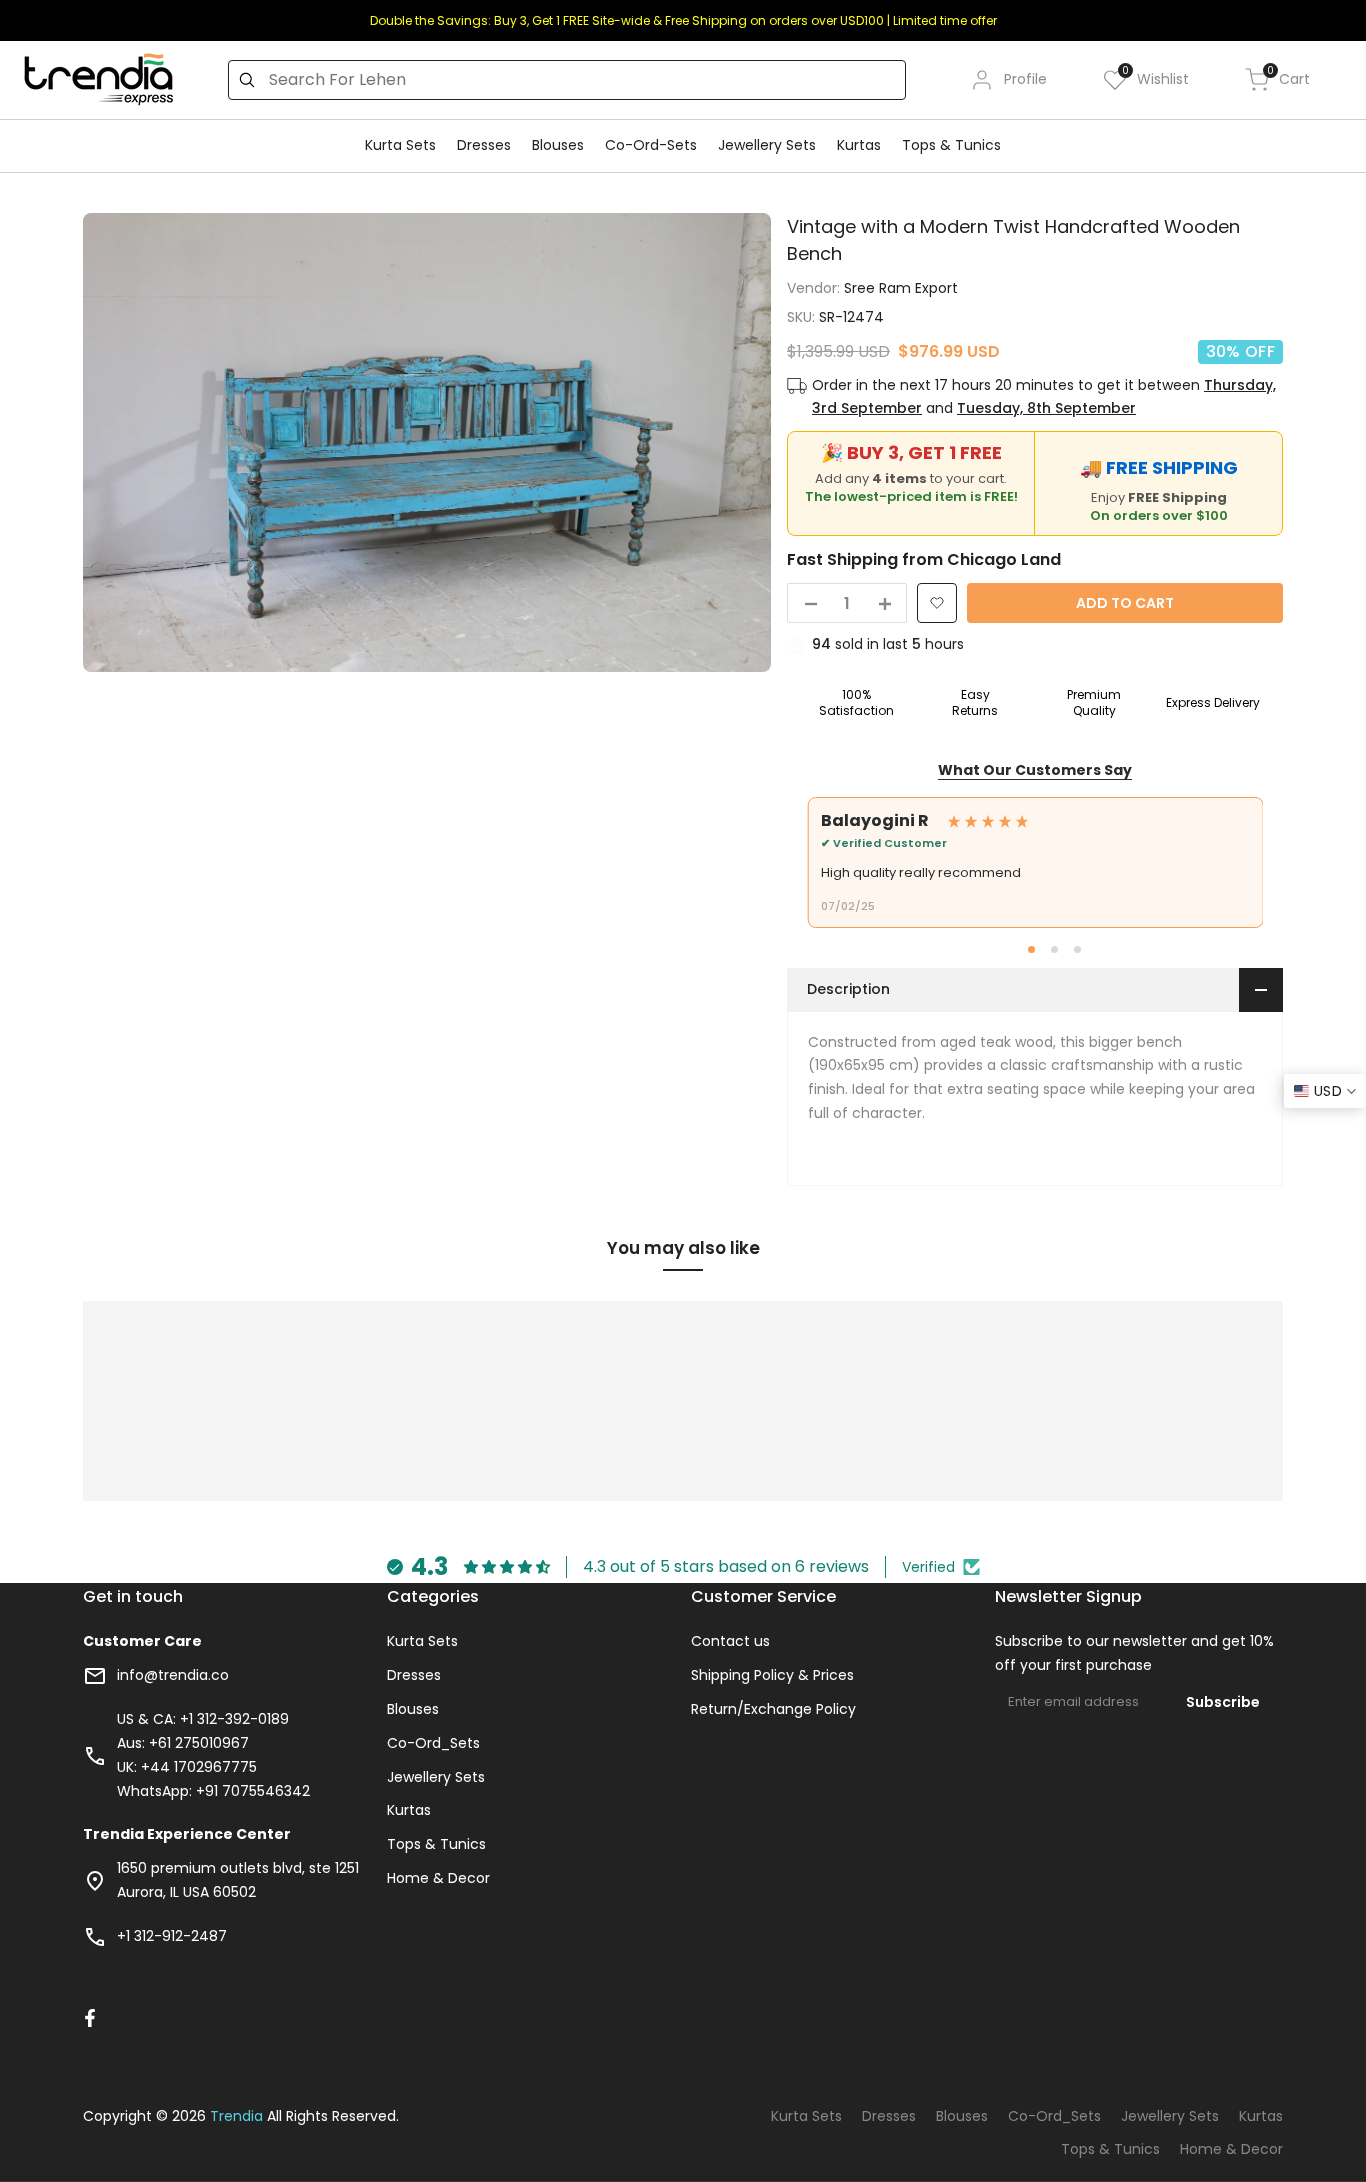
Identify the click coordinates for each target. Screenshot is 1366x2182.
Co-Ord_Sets (433, 1743)
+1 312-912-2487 (172, 1936)
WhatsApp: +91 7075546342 (213, 1791)
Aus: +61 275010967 (183, 1743)
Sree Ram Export (901, 288)
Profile (1025, 79)
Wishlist (1155, 78)
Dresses (414, 1675)
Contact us (730, 1641)
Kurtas (409, 1810)
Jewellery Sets (436, 1777)
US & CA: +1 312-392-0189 (203, 1719)
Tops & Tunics (436, 1844)
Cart (1288, 78)
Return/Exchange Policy (773, 1709)
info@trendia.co (173, 1675)
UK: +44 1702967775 (187, 1767)
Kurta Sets (422, 1641)
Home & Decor (438, 1878)
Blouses (413, 1709)
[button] (937, 603)
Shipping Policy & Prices (772, 1675)
